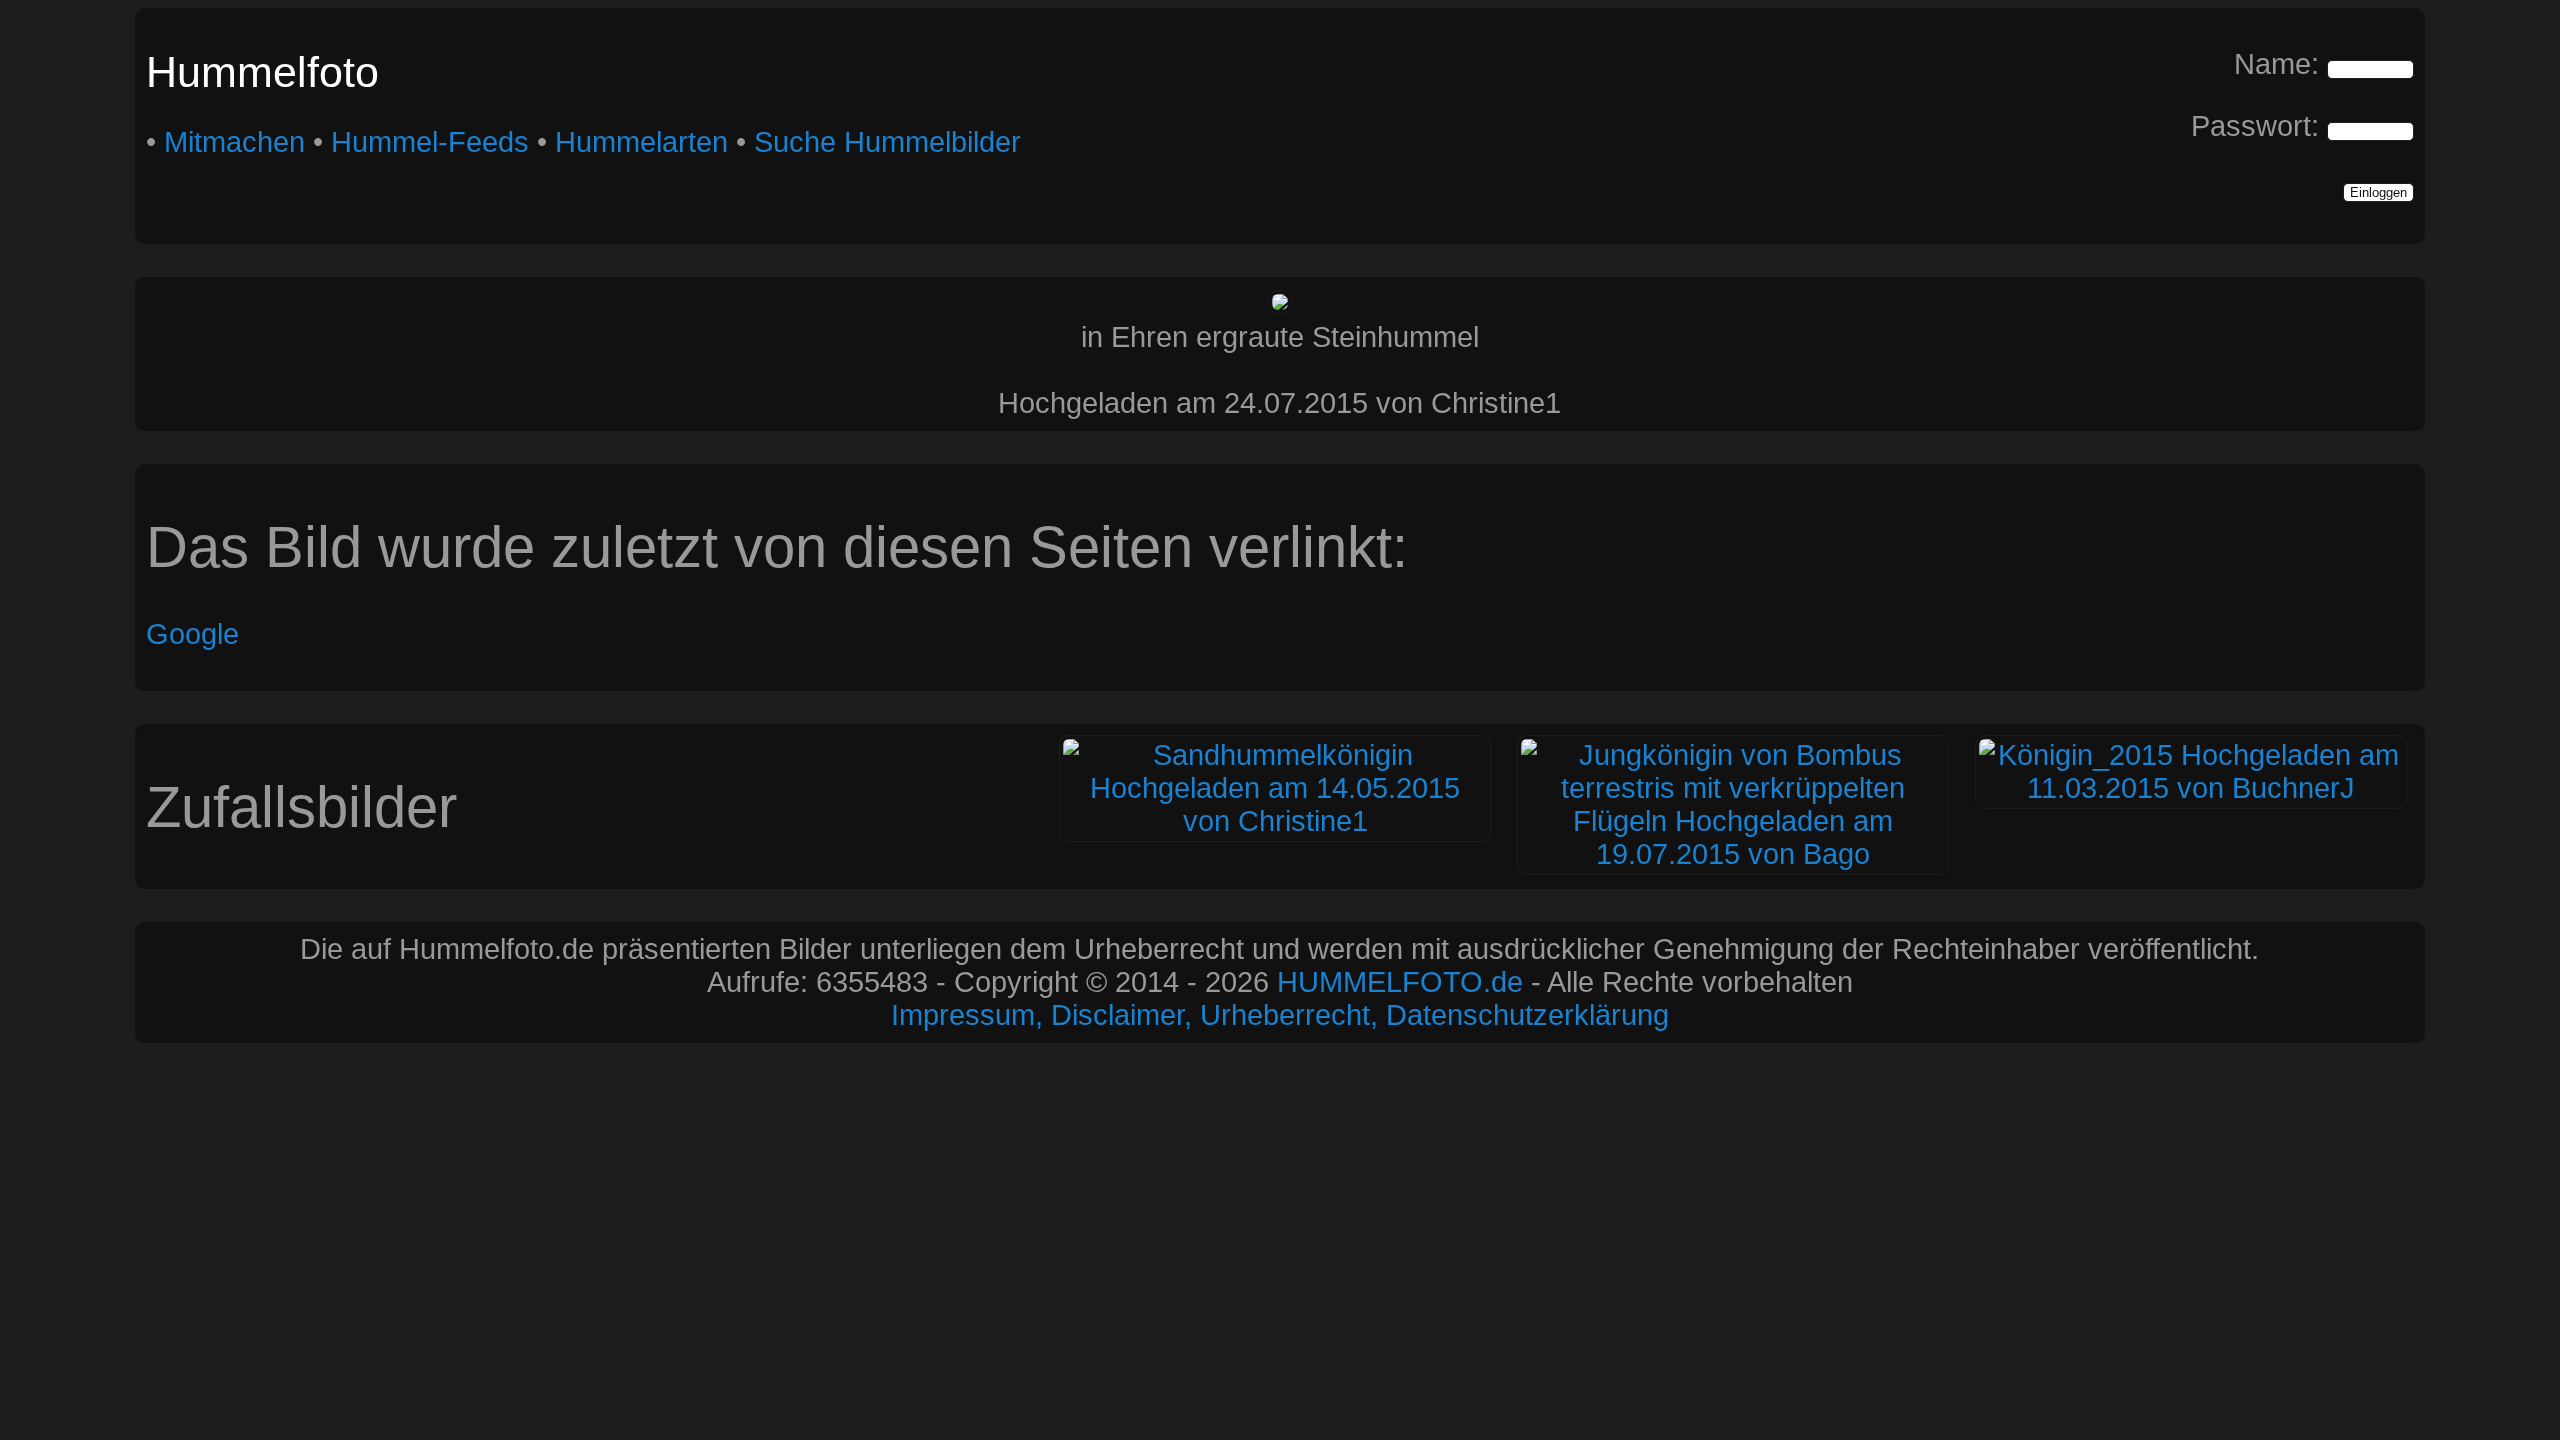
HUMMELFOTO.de (1400, 982)
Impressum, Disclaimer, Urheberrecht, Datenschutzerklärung (1280, 1015)
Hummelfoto (262, 72)
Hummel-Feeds (430, 142)
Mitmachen (234, 142)
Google (192, 634)
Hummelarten (641, 142)
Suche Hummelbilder (887, 142)
